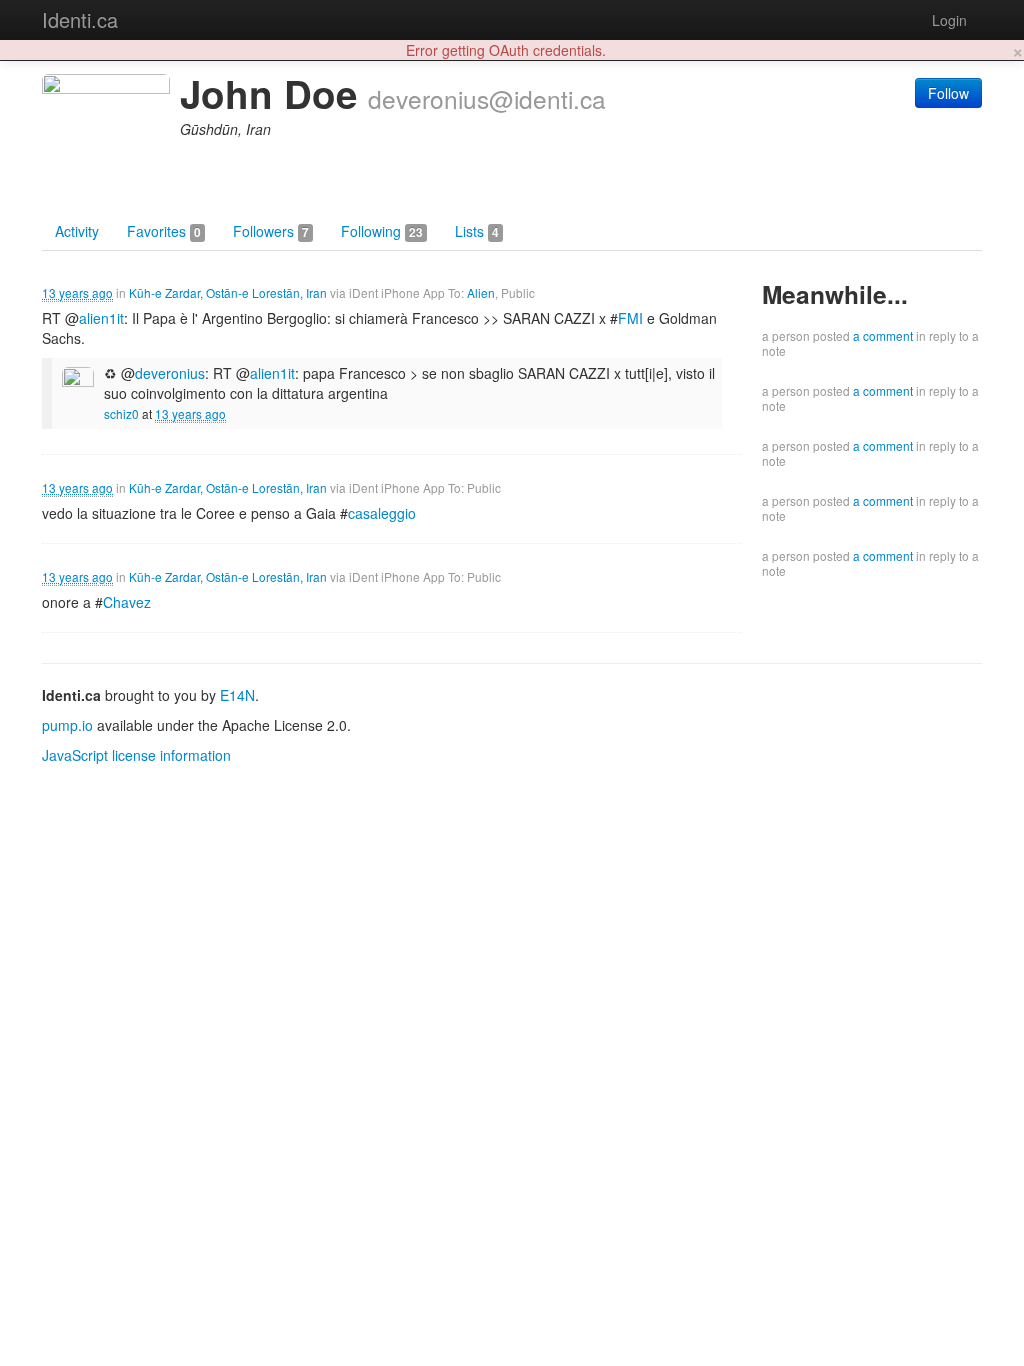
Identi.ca (80, 19)
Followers (271, 231)
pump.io (67, 725)
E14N (237, 695)
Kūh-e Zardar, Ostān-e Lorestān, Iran (228, 292)
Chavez (127, 602)
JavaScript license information (136, 755)
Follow (948, 93)
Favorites (164, 231)
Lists (477, 231)
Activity (77, 231)
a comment (883, 335)
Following (382, 231)
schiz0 (121, 413)
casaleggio (382, 513)
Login (949, 20)
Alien (481, 292)
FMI (630, 318)
